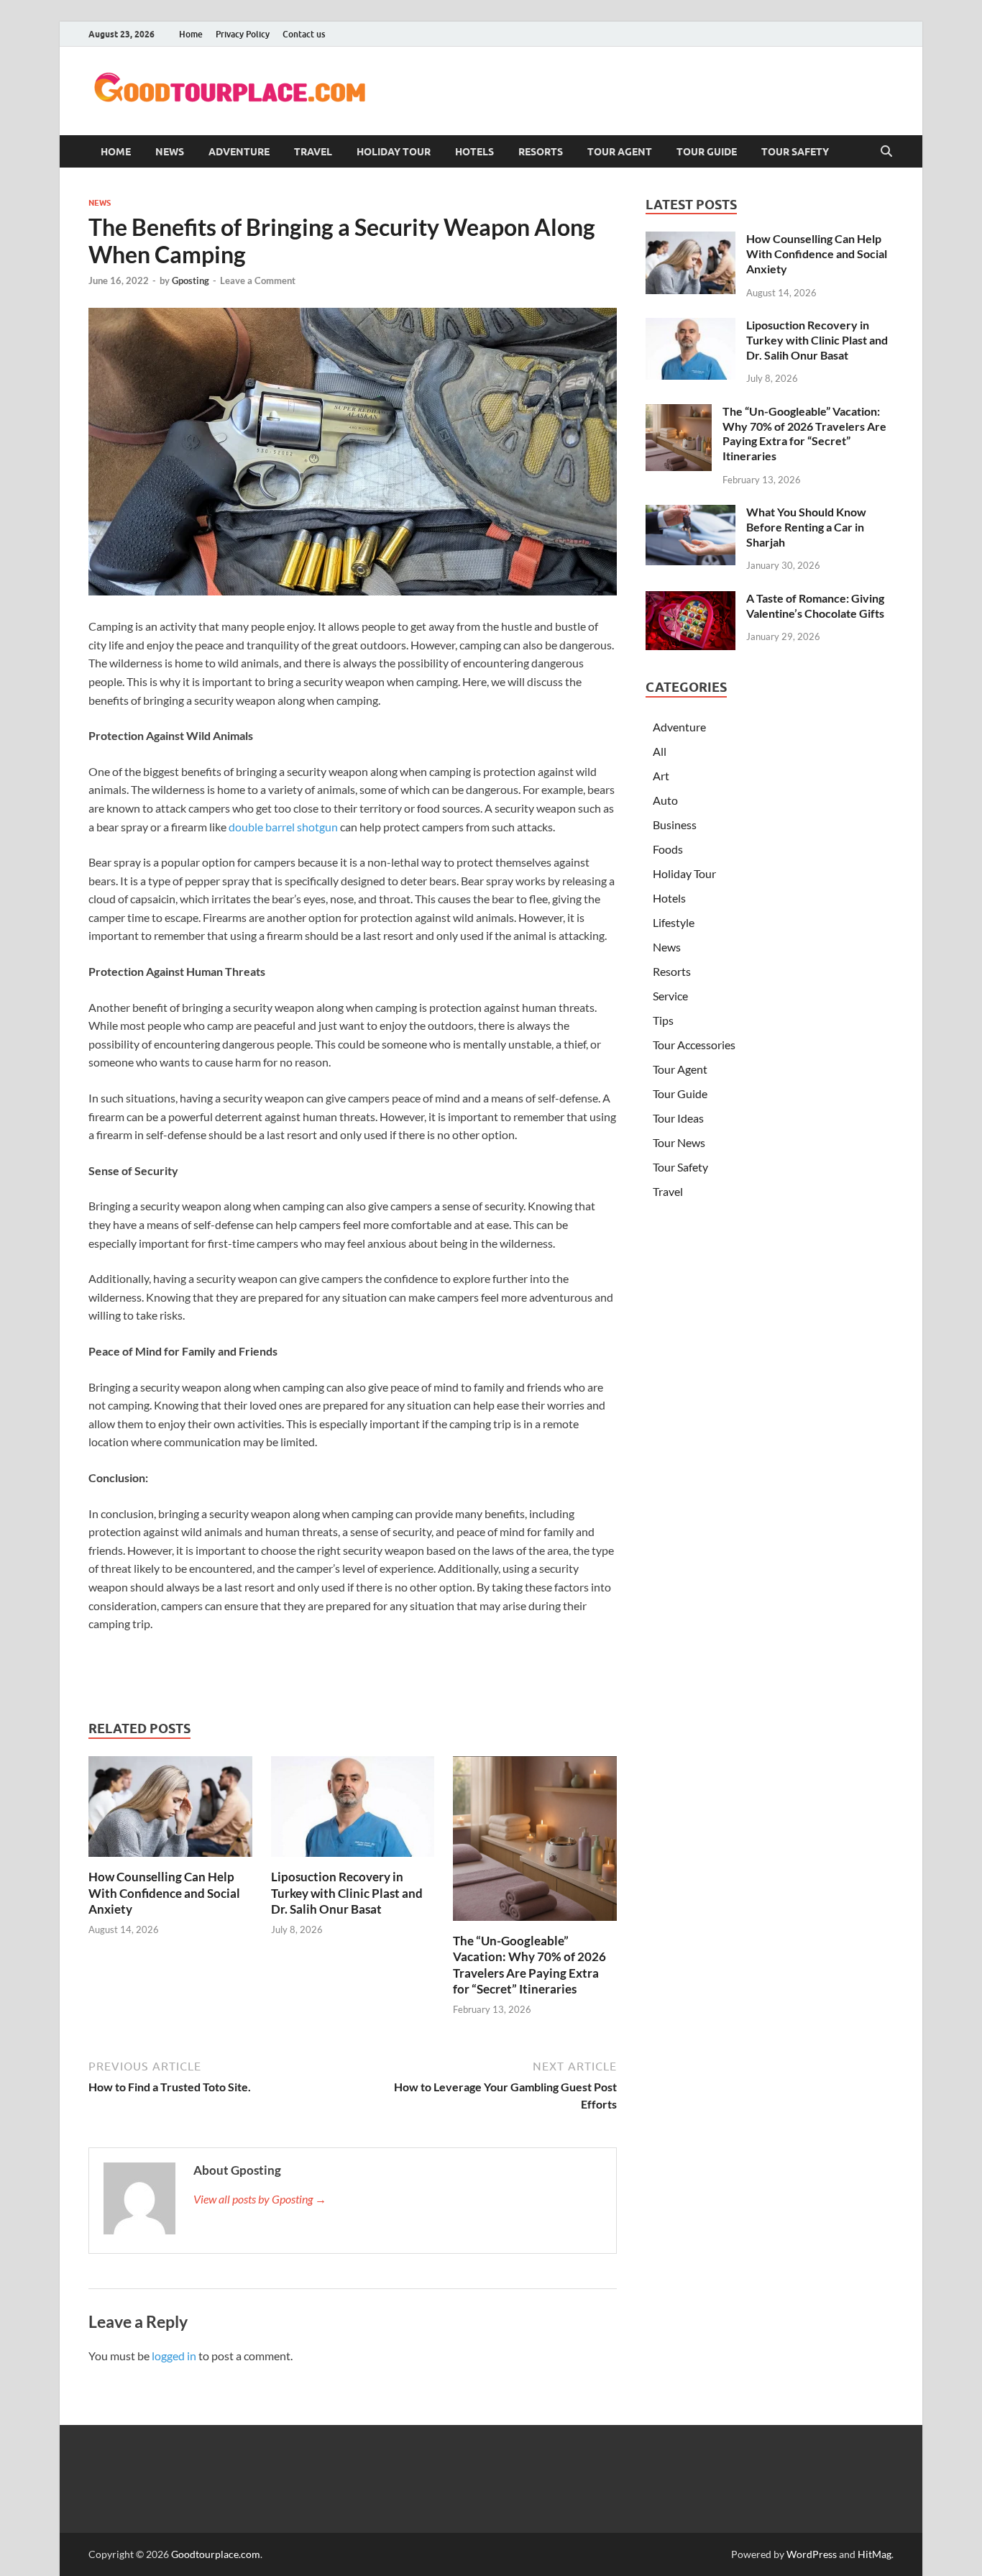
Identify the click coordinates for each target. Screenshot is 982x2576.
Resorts (541, 152)
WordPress (812, 2554)
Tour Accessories (694, 1045)
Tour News (679, 1142)
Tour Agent (620, 152)
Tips (663, 1020)
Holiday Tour (394, 152)
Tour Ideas (678, 1118)
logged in (174, 2356)
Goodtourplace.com (216, 2554)
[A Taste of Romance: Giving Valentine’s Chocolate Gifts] (690, 599)
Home (191, 34)
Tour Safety (795, 152)
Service (670, 996)
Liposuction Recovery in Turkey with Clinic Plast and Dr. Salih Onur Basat (347, 1892)
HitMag (875, 2554)
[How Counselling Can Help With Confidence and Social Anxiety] (170, 1811)
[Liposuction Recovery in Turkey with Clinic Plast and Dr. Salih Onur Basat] (353, 1811)
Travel (313, 152)
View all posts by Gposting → (260, 2199)
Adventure (239, 152)
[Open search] (886, 152)
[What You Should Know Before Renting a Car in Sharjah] (690, 513)
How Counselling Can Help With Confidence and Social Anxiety (164, 1892)
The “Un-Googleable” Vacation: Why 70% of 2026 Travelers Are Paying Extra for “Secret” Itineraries (529, 1964)
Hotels (474, 152)
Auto (665, 800)
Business (675, 825)
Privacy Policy (243, 34)
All (660, 751)
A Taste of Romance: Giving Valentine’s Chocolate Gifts (815, 606)
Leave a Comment (258, 280)
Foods (668, 849)
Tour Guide (707, 152)
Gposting (191, 280)
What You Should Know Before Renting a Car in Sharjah (806, 527)
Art (661, 776)
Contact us (304, 34)
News (170, 152)
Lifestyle (674, 922)
